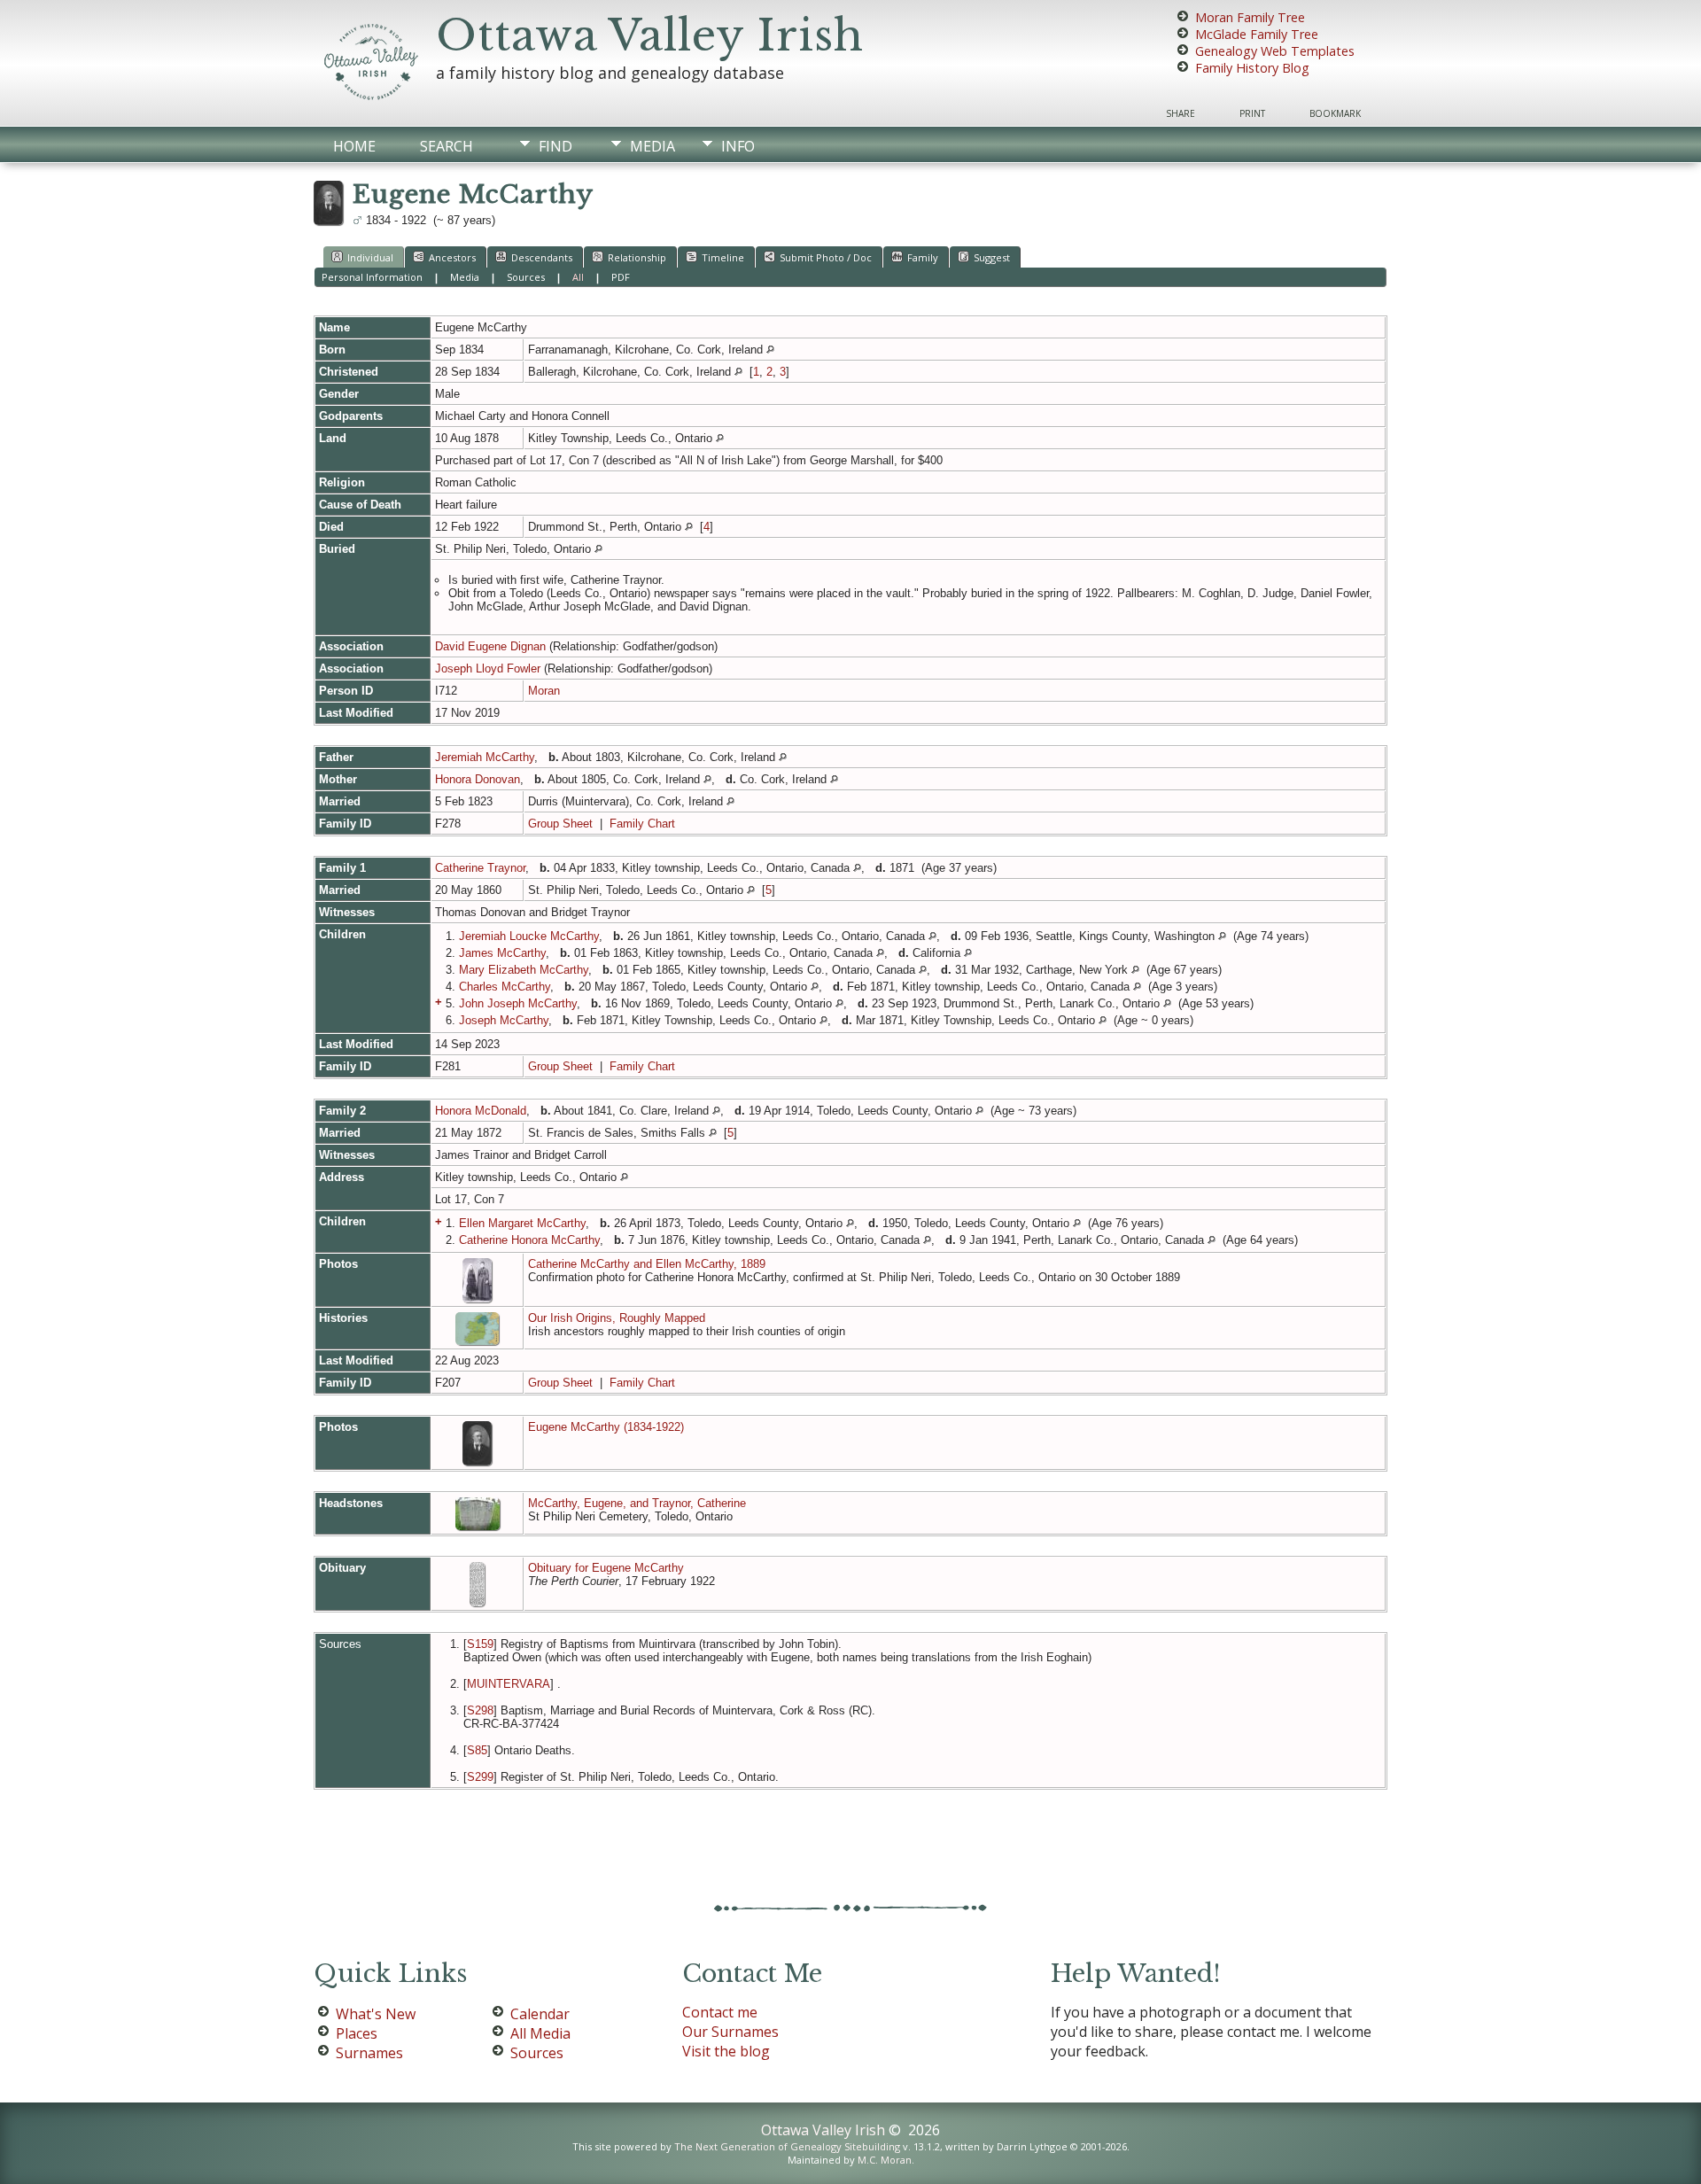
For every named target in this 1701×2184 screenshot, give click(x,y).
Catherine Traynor (480, 868)
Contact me (720, 2012)
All (578, 277)
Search (447, 146)
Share (1181, 113)
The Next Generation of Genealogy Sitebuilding (787, 2146)
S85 (477, 1750)
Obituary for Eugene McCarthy (606, 1568)
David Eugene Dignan (490, 646)
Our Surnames (730, 2032)
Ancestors (452, 257)
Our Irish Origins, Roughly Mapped (617, 1318)
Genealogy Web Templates (1275, 51)
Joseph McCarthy (504, 1020)
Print (1252, 113)
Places (357, 2033)
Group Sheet (560, 824)
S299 (480, 1777)
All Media (540, 2033)
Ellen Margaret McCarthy (522, 1223)
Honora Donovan (478, 779)
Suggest (992, 257)
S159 (480, 1644)
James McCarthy (502, 953)
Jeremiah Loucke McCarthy (529, 936)
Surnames (369, 2053)
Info (738, 146)
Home (354, 146)
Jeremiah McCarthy (485, 757)
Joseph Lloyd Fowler (488, 668)
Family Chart (642, 824)
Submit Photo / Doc (826, 257)
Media (652, 146)
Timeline (723, 257)
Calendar (540, 2014)
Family (923, 257)
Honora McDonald (481, 1111)
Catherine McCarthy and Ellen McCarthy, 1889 (647, 1264)
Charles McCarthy (505, 987)
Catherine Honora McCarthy (529, 1240)
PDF (621, 277)
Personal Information (372, 277)
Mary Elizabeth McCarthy (524, 970)
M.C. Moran (885, 2160)
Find (555, 146)
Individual (370, 257)
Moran (544, 691)
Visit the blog (726, 2051)
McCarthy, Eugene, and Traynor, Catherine (637, 1503)
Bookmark (1335, 113)
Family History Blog (1252, 68)
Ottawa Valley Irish (650, 35)
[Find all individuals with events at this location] (770, 350)
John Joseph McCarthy (518, 1003)
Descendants (542, 257)
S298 (480, 1710)
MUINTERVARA (509, 1684)
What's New (376, 2014)
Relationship (637, 257)
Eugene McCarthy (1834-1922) (606, 1427)
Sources (526, 277)
